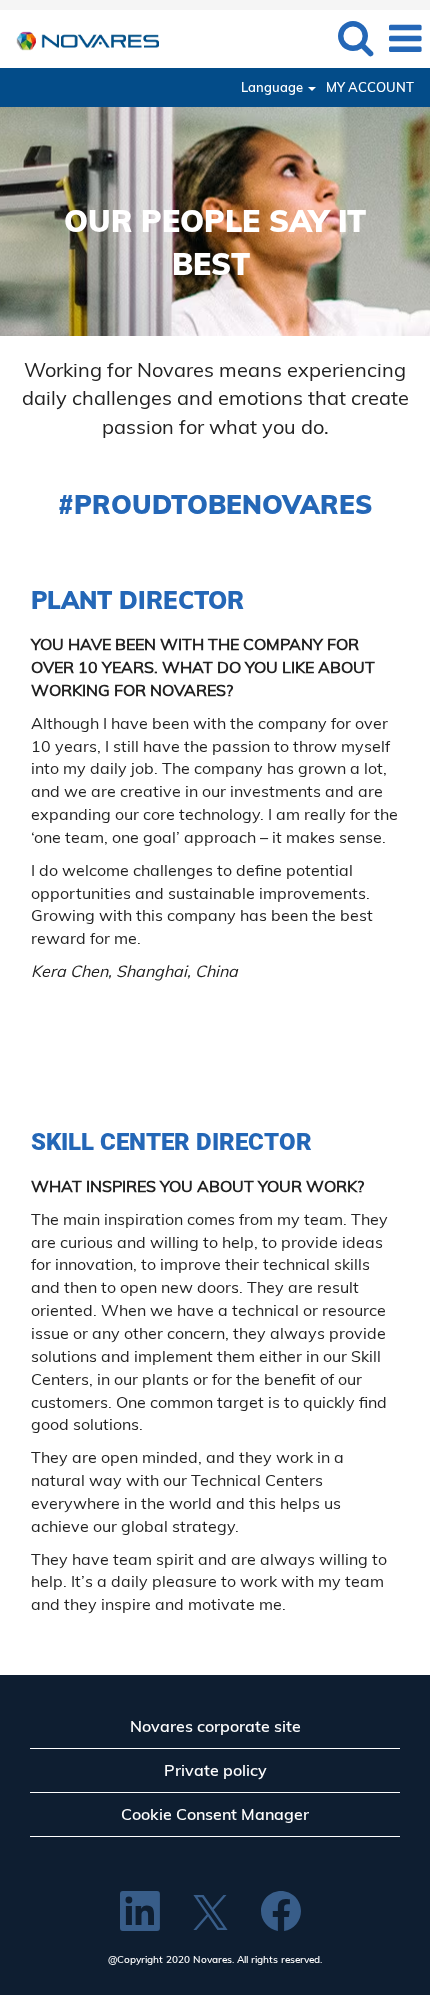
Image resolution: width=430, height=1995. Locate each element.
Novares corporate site (215, 1726)
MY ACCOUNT (370, 87)
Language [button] (273, 87)
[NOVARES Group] (80, 37)
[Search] (355, 37)
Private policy (215, 1770)
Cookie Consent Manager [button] (215, 1814)
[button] (405, 38)
